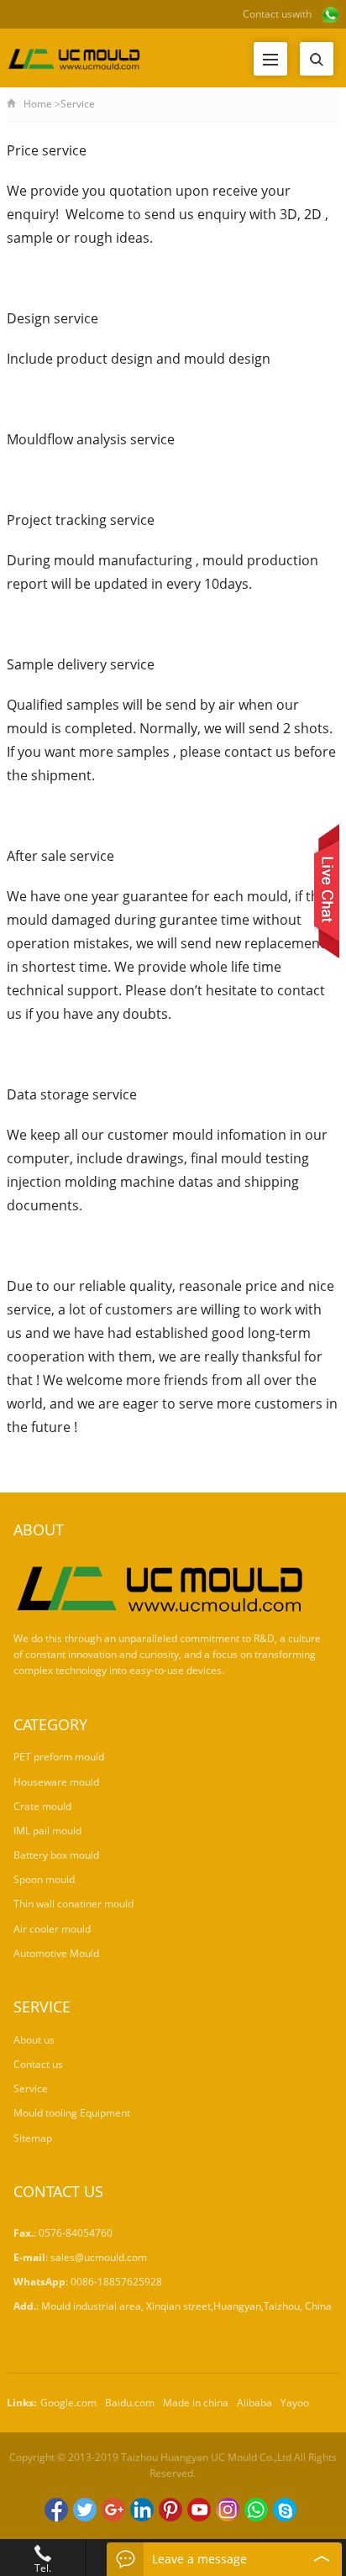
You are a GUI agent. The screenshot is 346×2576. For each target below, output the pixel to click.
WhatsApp (256, 2510)
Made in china (196, 2403)
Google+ (113, 2510)
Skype (285, 2510)
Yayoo (295, 2403)
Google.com (68, 2403)
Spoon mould (44, 1879)
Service (31, 2088)
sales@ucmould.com (99, 2257)
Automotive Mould (56, 1953)
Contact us (267, 14)
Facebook (56, 2510)
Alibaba (254, 2403)
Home (38, 104)
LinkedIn (142, 2510)
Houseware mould (56, 1782)
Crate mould (42, 1806)
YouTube (199, 2510)
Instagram (228, 2510)
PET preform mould (59, 1757)
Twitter (85, 2510)
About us (34, 2040)
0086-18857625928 (116, 2282)
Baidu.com (130, 2403)
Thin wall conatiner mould (73, 1904)
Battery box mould (56, 1855)
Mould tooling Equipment (72, 2113)
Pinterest (170, 2510)
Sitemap (33, 2138)
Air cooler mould (52, 1929)
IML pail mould (47, 1831)
